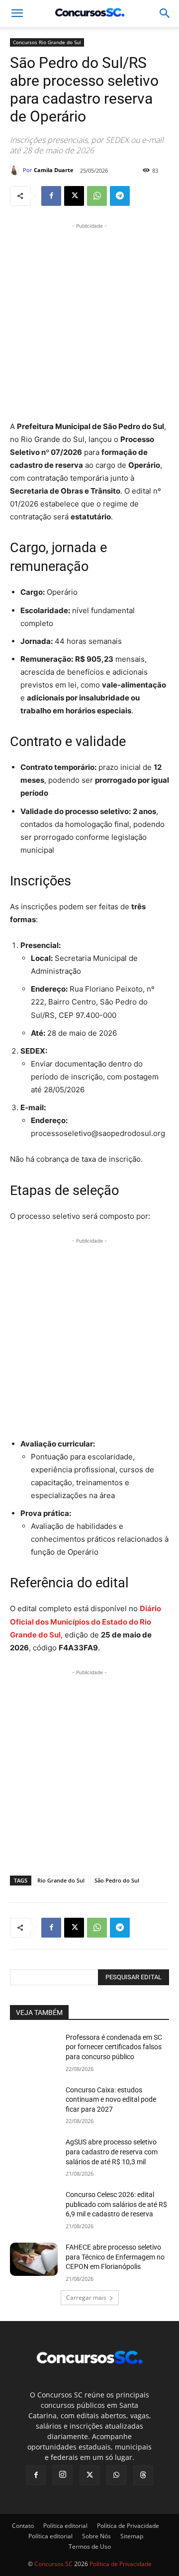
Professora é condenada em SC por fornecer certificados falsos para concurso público (114, 2047)
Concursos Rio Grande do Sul (47, 42)
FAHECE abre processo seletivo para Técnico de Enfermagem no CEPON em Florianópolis (115, 2257)
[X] (74, 196)
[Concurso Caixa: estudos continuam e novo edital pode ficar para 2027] (34, 2102)
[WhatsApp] (97, 196)
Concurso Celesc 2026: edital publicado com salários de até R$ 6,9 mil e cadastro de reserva (116, 2204)
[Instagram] (63, 2475)
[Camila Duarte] (16, 170)
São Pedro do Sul (117, 1880)
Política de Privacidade (128, 2526)
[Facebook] (51, 196)
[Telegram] (120, 196)
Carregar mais (86, 2297)
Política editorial (65, 2526)
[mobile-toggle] (17, 13)
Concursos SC (53, 2564)
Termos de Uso (90, 2546)
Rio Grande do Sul (61, 1880)
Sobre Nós (96, 2536)
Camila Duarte (54, 170)
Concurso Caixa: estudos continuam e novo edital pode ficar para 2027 (111, 2100)
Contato (23, 2526)
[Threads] (143, 2475)
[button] (165, 13)
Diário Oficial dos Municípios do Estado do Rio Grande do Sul (86, 1621)
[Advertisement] (89, 320)
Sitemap (132, 2536)
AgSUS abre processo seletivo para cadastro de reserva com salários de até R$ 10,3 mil (112, 2152)
